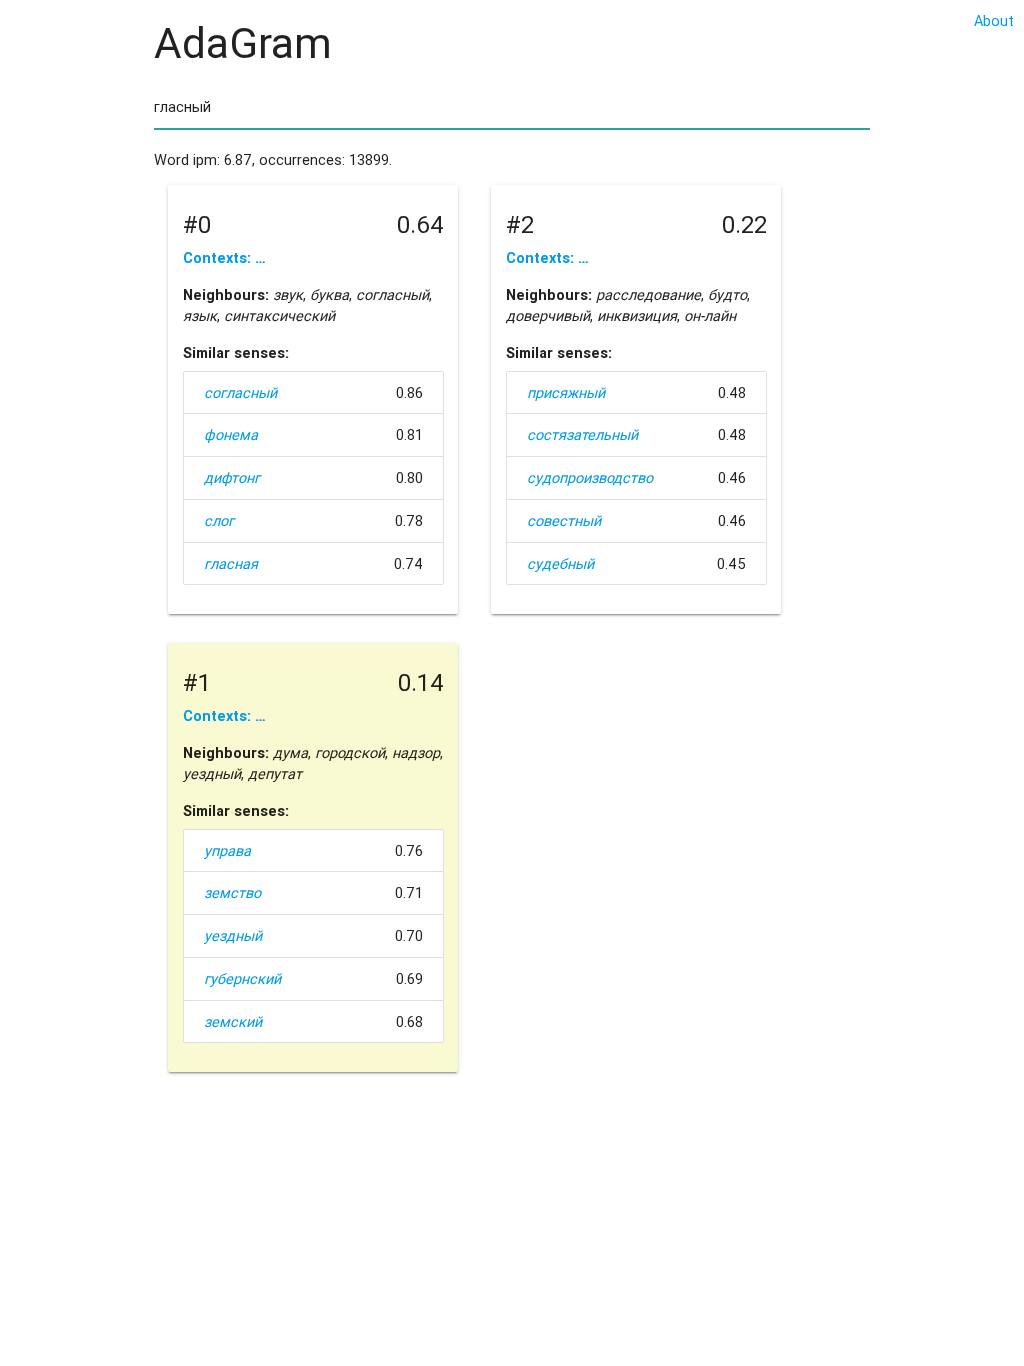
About (994, 20)
